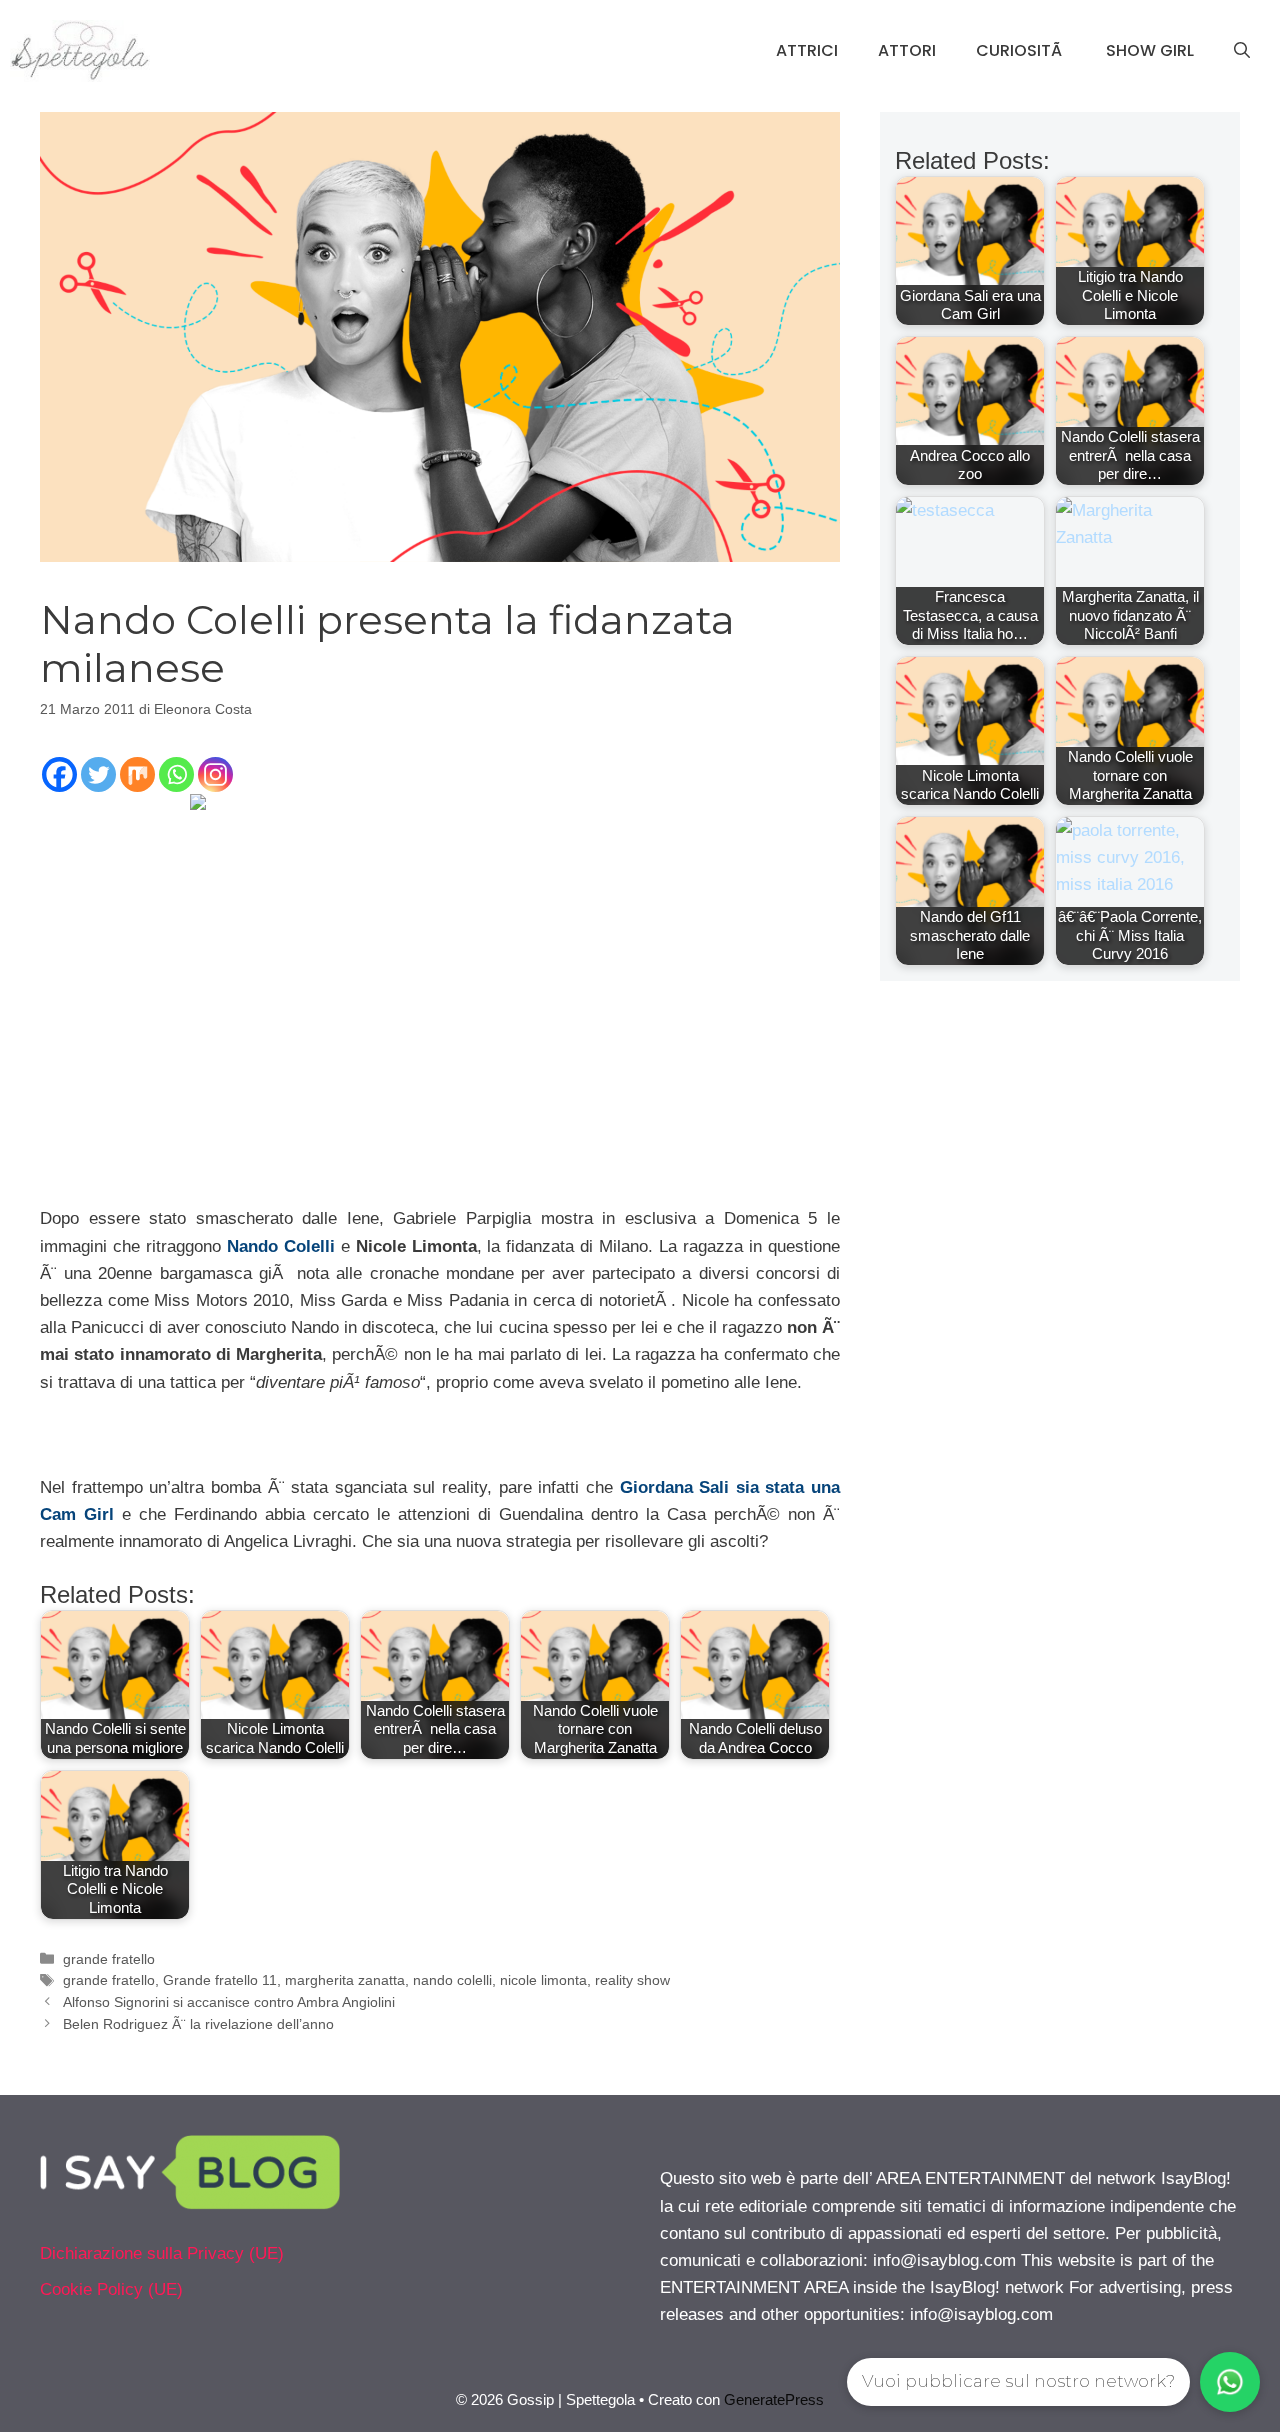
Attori (907, 50)
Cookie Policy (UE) (111, 2289)
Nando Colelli (281, 1246)
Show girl (1150, 50)
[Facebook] (59, 774)
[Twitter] (98, 774)
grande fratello (109, 1959)
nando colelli (452, 1980)
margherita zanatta (345, 1980)
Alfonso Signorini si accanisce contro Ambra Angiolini (229, 2002)
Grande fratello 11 (220, 1980)
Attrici (807, 50)
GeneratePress (774, 2399)
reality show (632, 1980)
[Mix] (137, 774)
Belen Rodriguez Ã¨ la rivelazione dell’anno (198, 2024)
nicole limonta (543, 1980)
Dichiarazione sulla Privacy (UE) (162, 2253)
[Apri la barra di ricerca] (1242, 51)
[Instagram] (215, 774)
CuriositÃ (1021, 50)
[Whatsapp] (176, 774)
